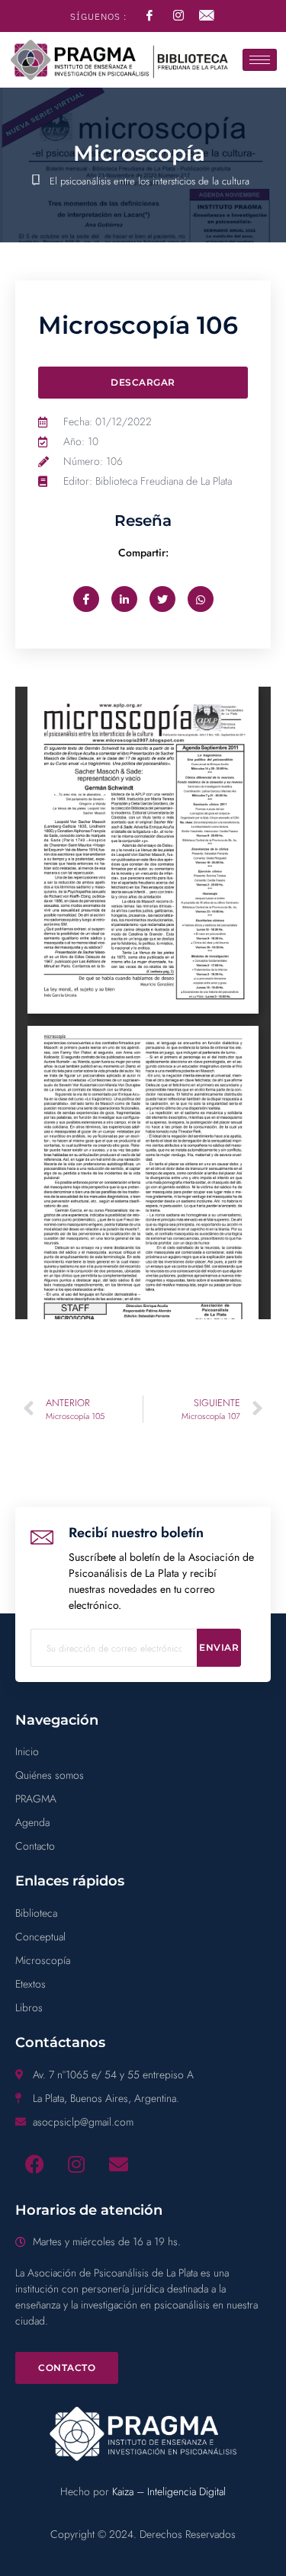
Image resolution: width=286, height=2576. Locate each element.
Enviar (219, 1647)
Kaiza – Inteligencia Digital (169, 2491)
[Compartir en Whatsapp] (201, 599)
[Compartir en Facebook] (86, 599)
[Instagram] (76, 2164)
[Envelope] (118, 2164)
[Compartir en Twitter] (162, 599)
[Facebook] (34, 2164)
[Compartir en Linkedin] (124, 599)
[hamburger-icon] (260, 60)
